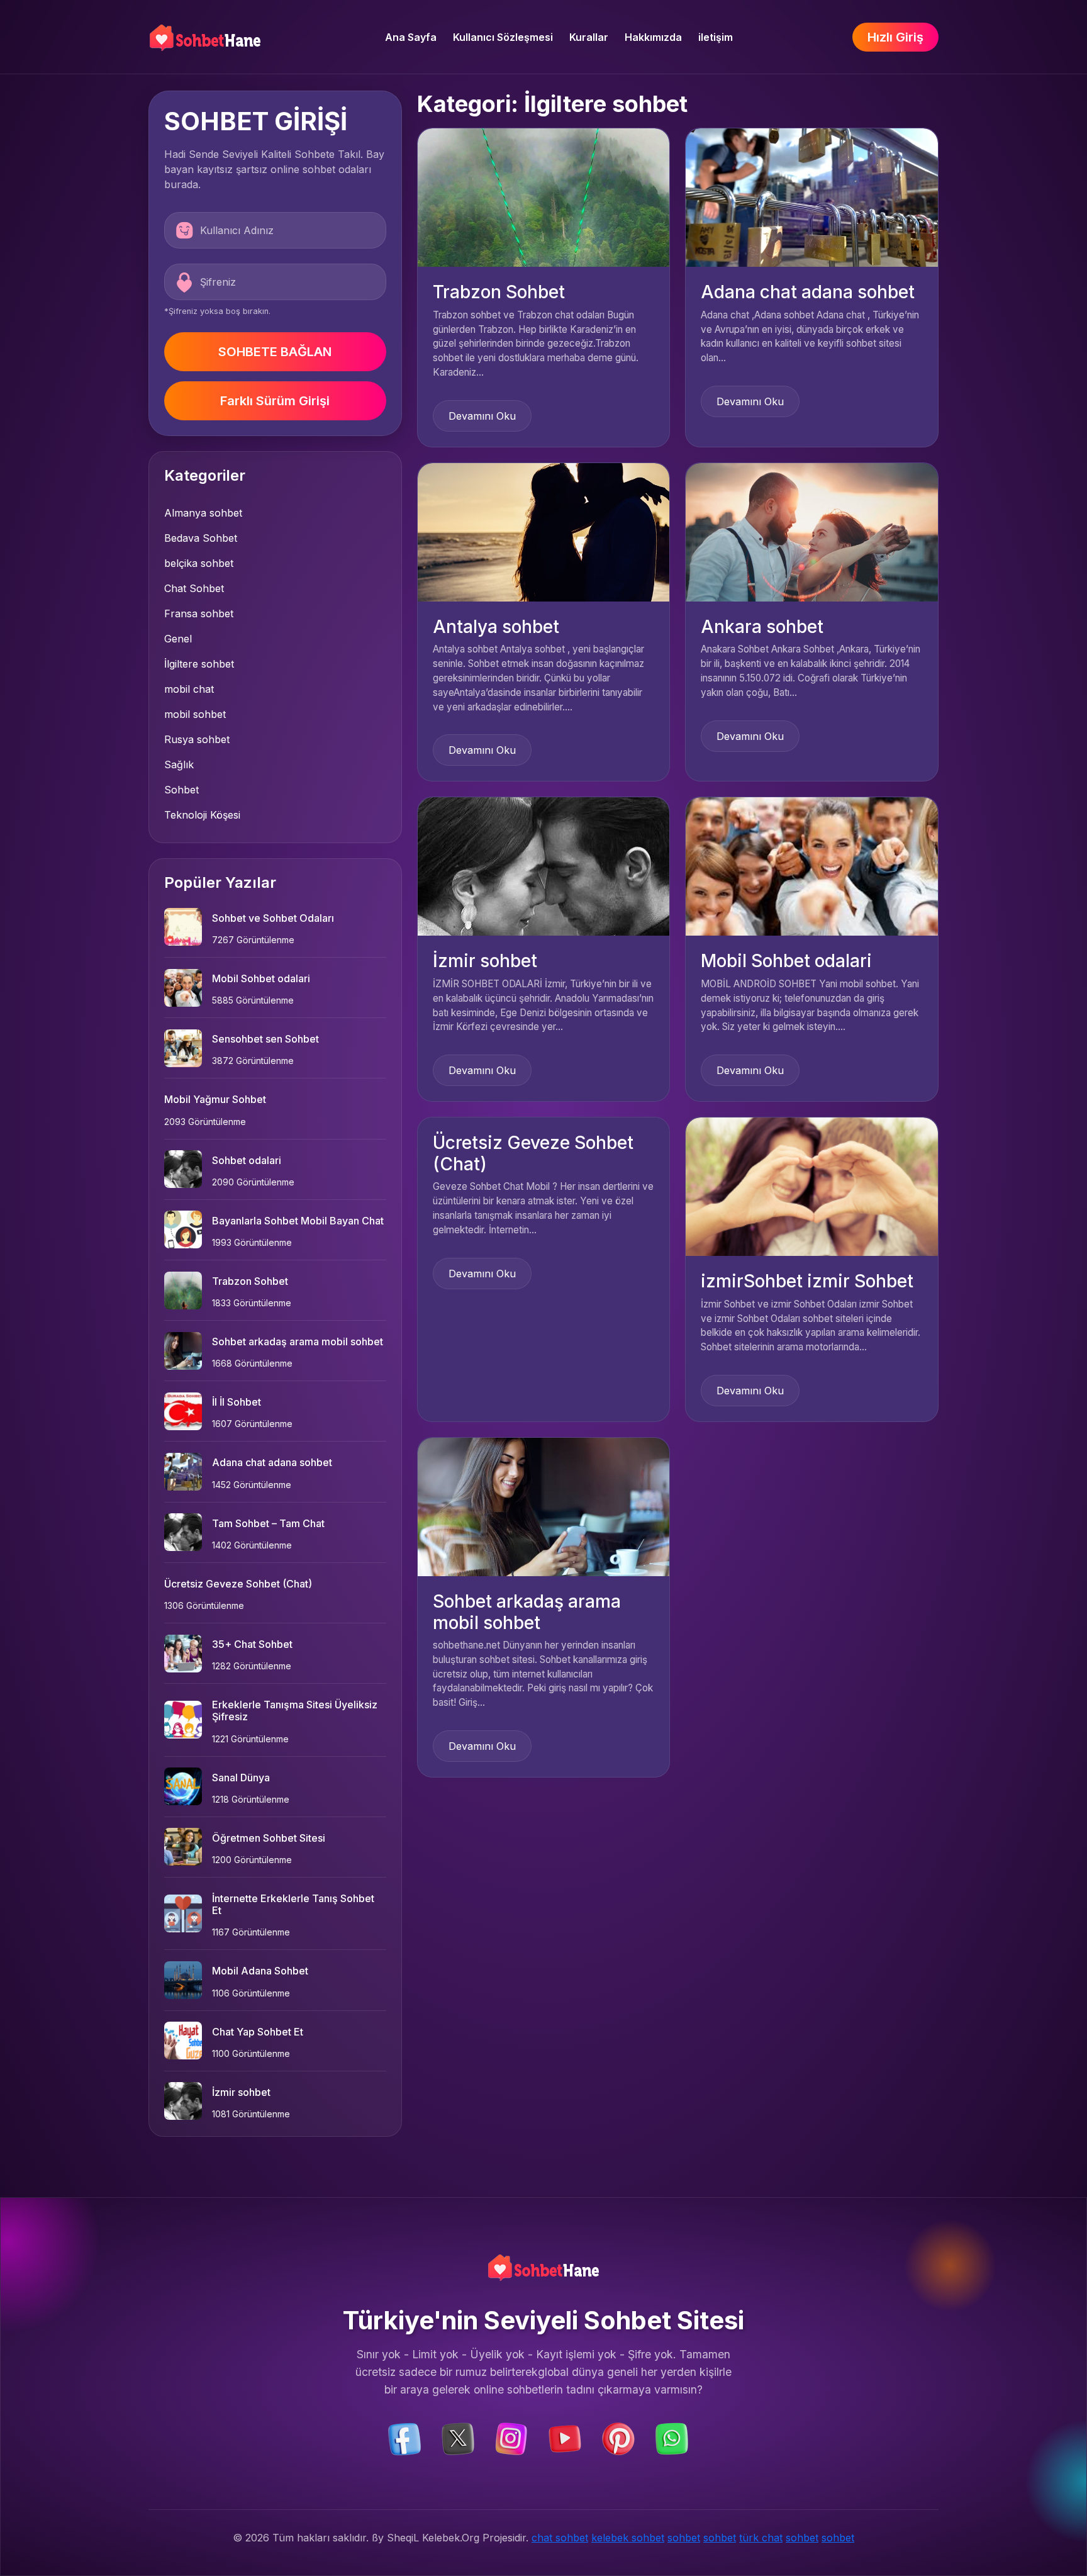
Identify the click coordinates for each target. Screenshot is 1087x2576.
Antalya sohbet (496, 627)
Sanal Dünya (241, 1778)
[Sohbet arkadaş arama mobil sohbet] (544, 1506)
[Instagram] (511, 2438)
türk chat (761, 2538)
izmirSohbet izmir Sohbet (807, 1281)
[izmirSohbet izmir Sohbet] (812, 1186)
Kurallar (589, 37)
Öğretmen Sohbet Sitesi (269, 1838)
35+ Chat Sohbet (252, 1644)
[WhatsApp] (672, 2438)
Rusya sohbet (197, 739)
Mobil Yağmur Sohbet (215, 1099)
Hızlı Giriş (895, 37)
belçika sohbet (199, 563)
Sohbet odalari (247, 1160)
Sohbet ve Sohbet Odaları (273, 918)
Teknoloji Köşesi (202, 815)
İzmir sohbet (241, 2092)
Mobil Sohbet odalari (261, 978)
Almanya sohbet (203, 513)
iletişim (716, 37)
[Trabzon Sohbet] (544, 197)
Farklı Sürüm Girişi (275, 401)
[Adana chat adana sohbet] (812, 197)
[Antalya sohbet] (544, 531)
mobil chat (189, 689)
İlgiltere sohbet (199, 664)
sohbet (684, 2538)
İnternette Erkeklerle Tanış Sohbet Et (293, 1904)
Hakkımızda (653, 37)
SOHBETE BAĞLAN (275, 352)
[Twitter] (458, 2438)
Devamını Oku (482, 416)
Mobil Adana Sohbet (260, 1971)
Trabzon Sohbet (250, 1281)
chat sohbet (560, 2538)
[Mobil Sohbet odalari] (812, 866)
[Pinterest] (618, 2438)
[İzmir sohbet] (544, 866)
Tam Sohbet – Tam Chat (268, 1523)
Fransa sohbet (199, 613)
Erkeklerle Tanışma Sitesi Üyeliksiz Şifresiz (295, 1711)
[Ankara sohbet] (812, 531)
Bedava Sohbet (201, 538)
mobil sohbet (195, 714)
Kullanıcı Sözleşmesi (503, 37)
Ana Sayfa (411, 37)
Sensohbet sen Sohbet (265, 1039)
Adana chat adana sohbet (272, 1462)
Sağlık (179, 764)
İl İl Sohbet (237, 1402)
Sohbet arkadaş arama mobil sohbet (298, 1341)
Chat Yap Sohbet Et (258, 2032)
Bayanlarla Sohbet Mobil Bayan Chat (298, 1221)
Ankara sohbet (762, 627)
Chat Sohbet (194, 588)
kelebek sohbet (628, 2538)
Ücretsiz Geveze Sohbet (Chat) (238, 1584)
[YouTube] (565, 2438)
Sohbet (181, 790)
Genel (178, 639)
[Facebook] (404, 2438)
